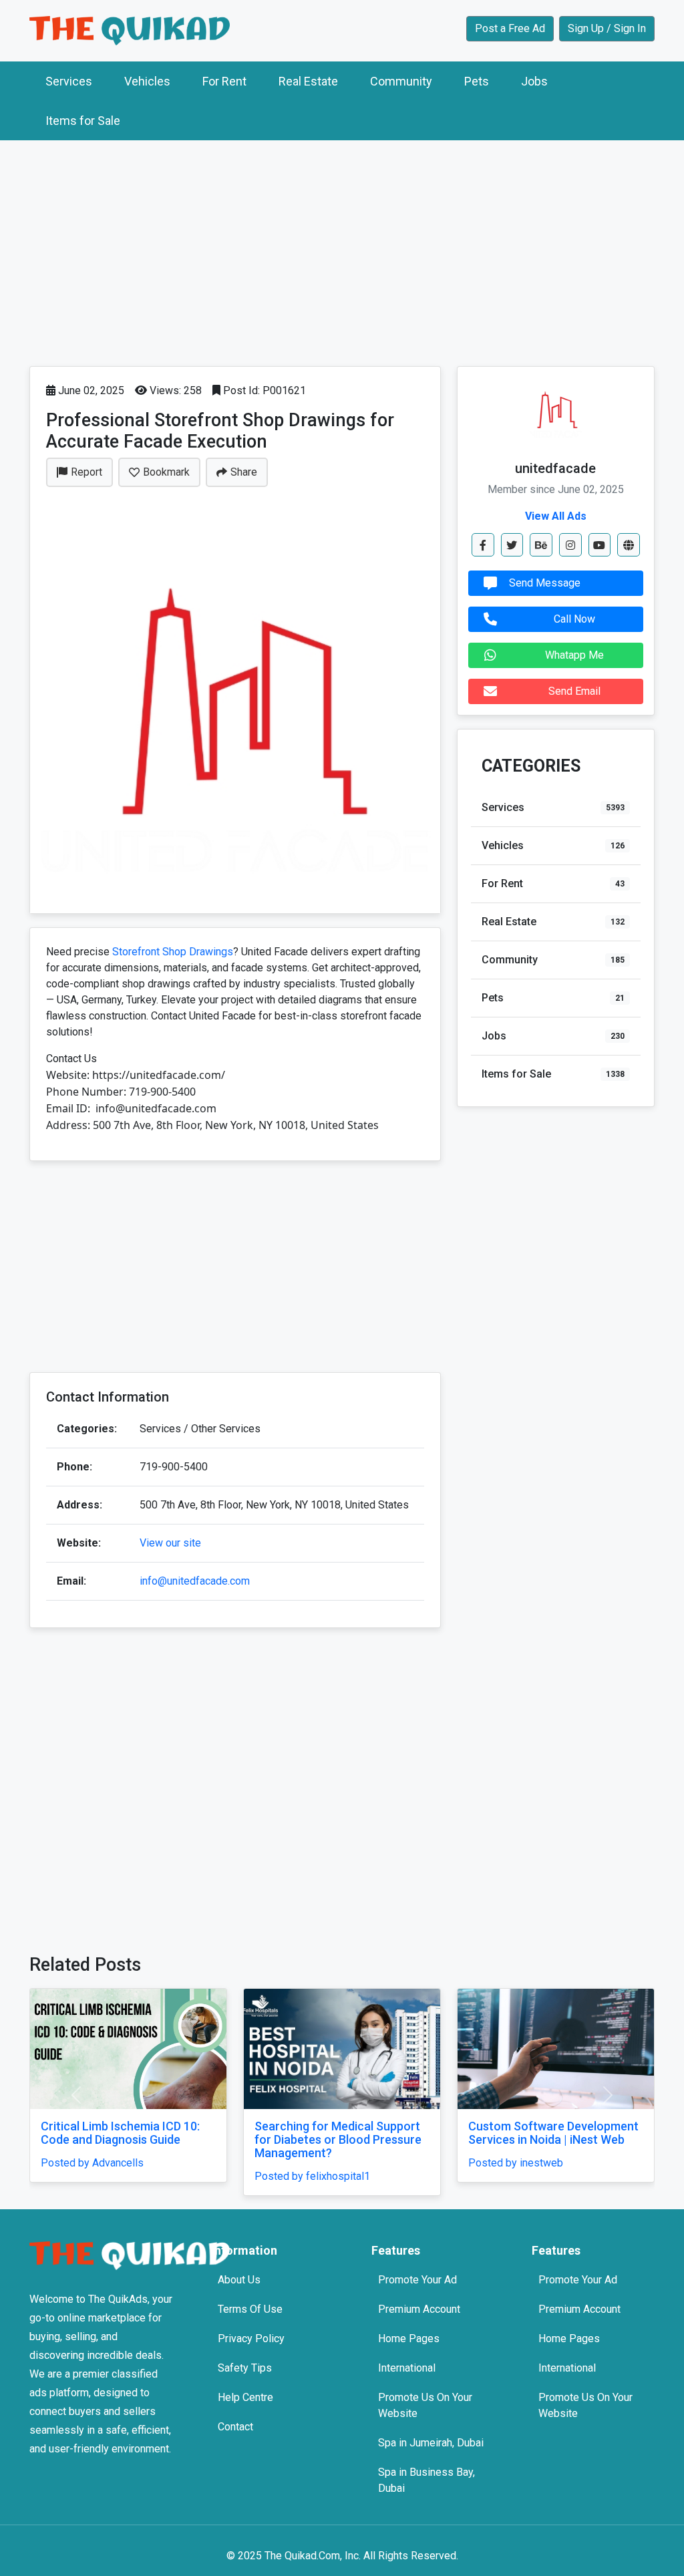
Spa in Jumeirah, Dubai (431, 2443)
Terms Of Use (250, 2309)
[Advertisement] (342, 250)
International (407, 2368)
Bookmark (166, 472)
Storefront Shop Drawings (173, 952)
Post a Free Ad (510, 28)
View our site (170, 1543)
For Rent (224, 81)
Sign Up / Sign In (607, 28)
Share (244, 472)
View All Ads (556, 516)
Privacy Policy (251, 2339)
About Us (239, 2280)
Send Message (545, 583)
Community (401, 81)
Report (87, 472)
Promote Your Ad (417, 2280)
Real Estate (308, 81)
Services (69, 81)
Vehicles (147, 81)
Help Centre (245, 2397)
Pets (477, 81)
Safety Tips (245, 2368)
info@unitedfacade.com (195, 1581)
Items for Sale (83, 121)
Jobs (534, 81)
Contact (235, 2427)
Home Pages (409, 2339)
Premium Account (419, 2309)
